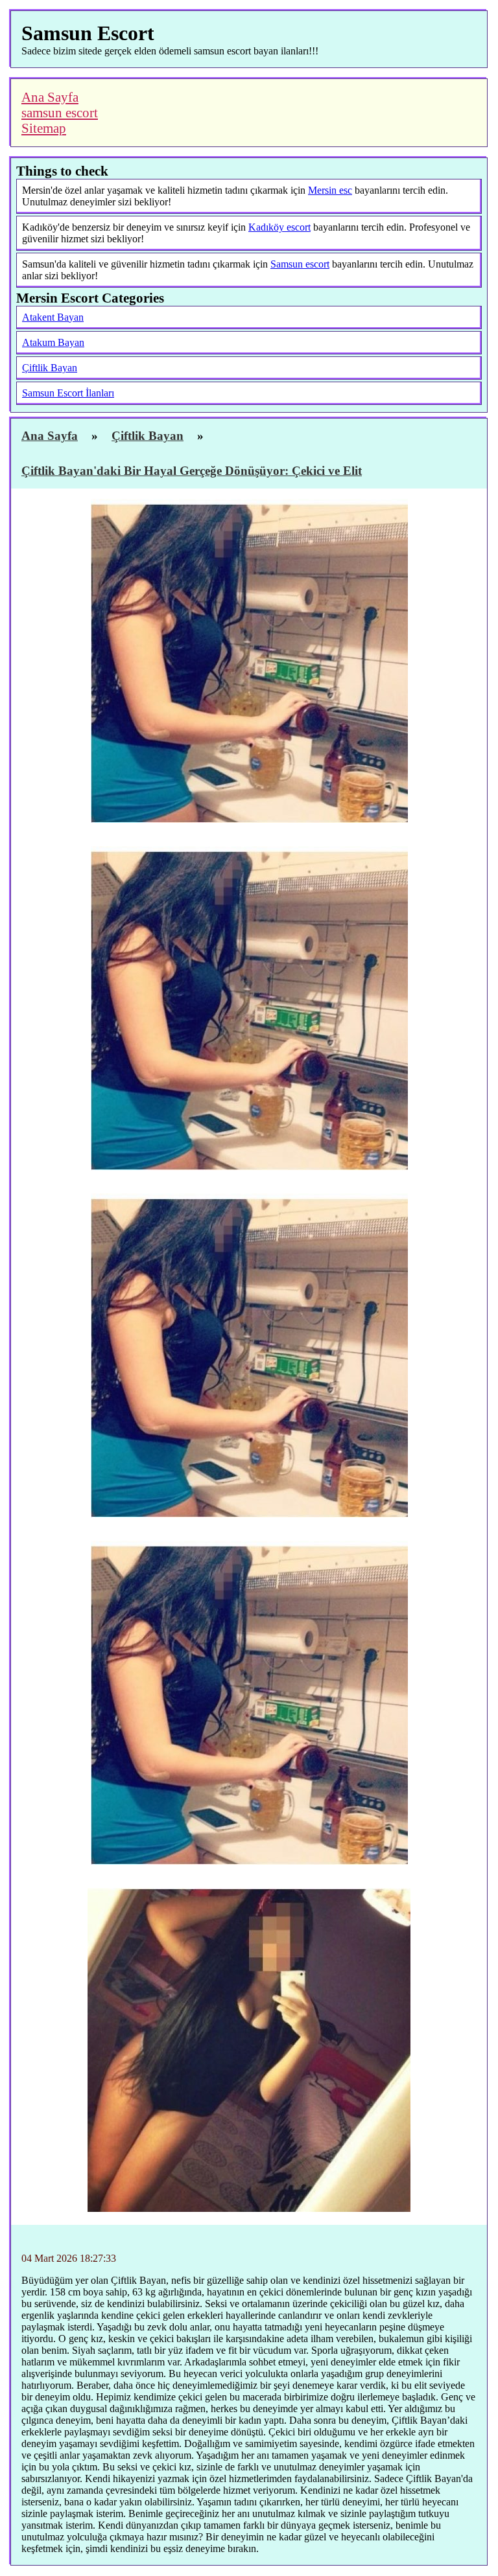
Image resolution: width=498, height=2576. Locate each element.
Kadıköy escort (279, 227)
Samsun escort (300, 264)
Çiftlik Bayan (50, 368)
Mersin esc (330, 190)
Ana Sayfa (50, 97)
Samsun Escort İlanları (68, 393)
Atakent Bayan (53, 317)
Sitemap (44, 128)
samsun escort (60, 112)
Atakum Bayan (53, 342)
